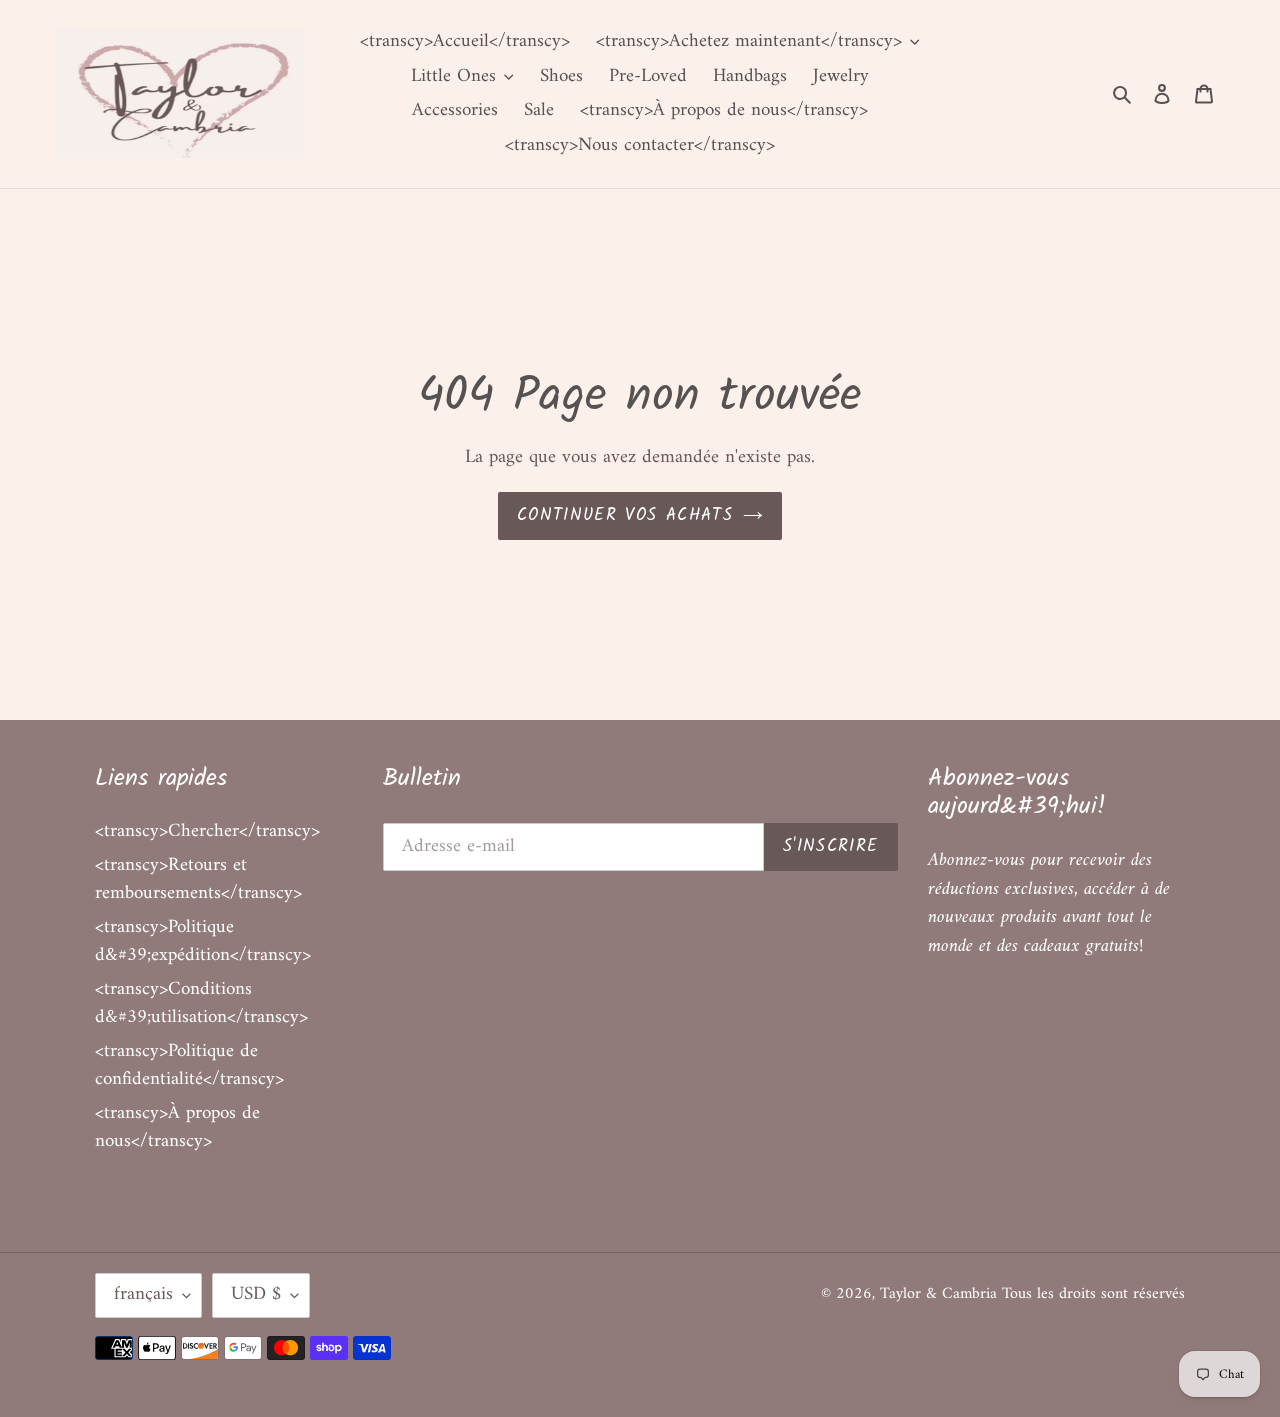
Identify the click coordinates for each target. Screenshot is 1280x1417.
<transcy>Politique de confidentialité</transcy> (189, 1066)
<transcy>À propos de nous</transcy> (177, 1128)
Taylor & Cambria (941, 1294)
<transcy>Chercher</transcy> (207, 831)
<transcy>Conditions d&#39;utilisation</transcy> (201, 1004)
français (143, 1294)
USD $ (256, 1294)
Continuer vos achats (625, 515)
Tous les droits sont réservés (1093, 1294)
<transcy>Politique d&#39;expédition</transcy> (203, 942)
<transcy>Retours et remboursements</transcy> (198, 880)
